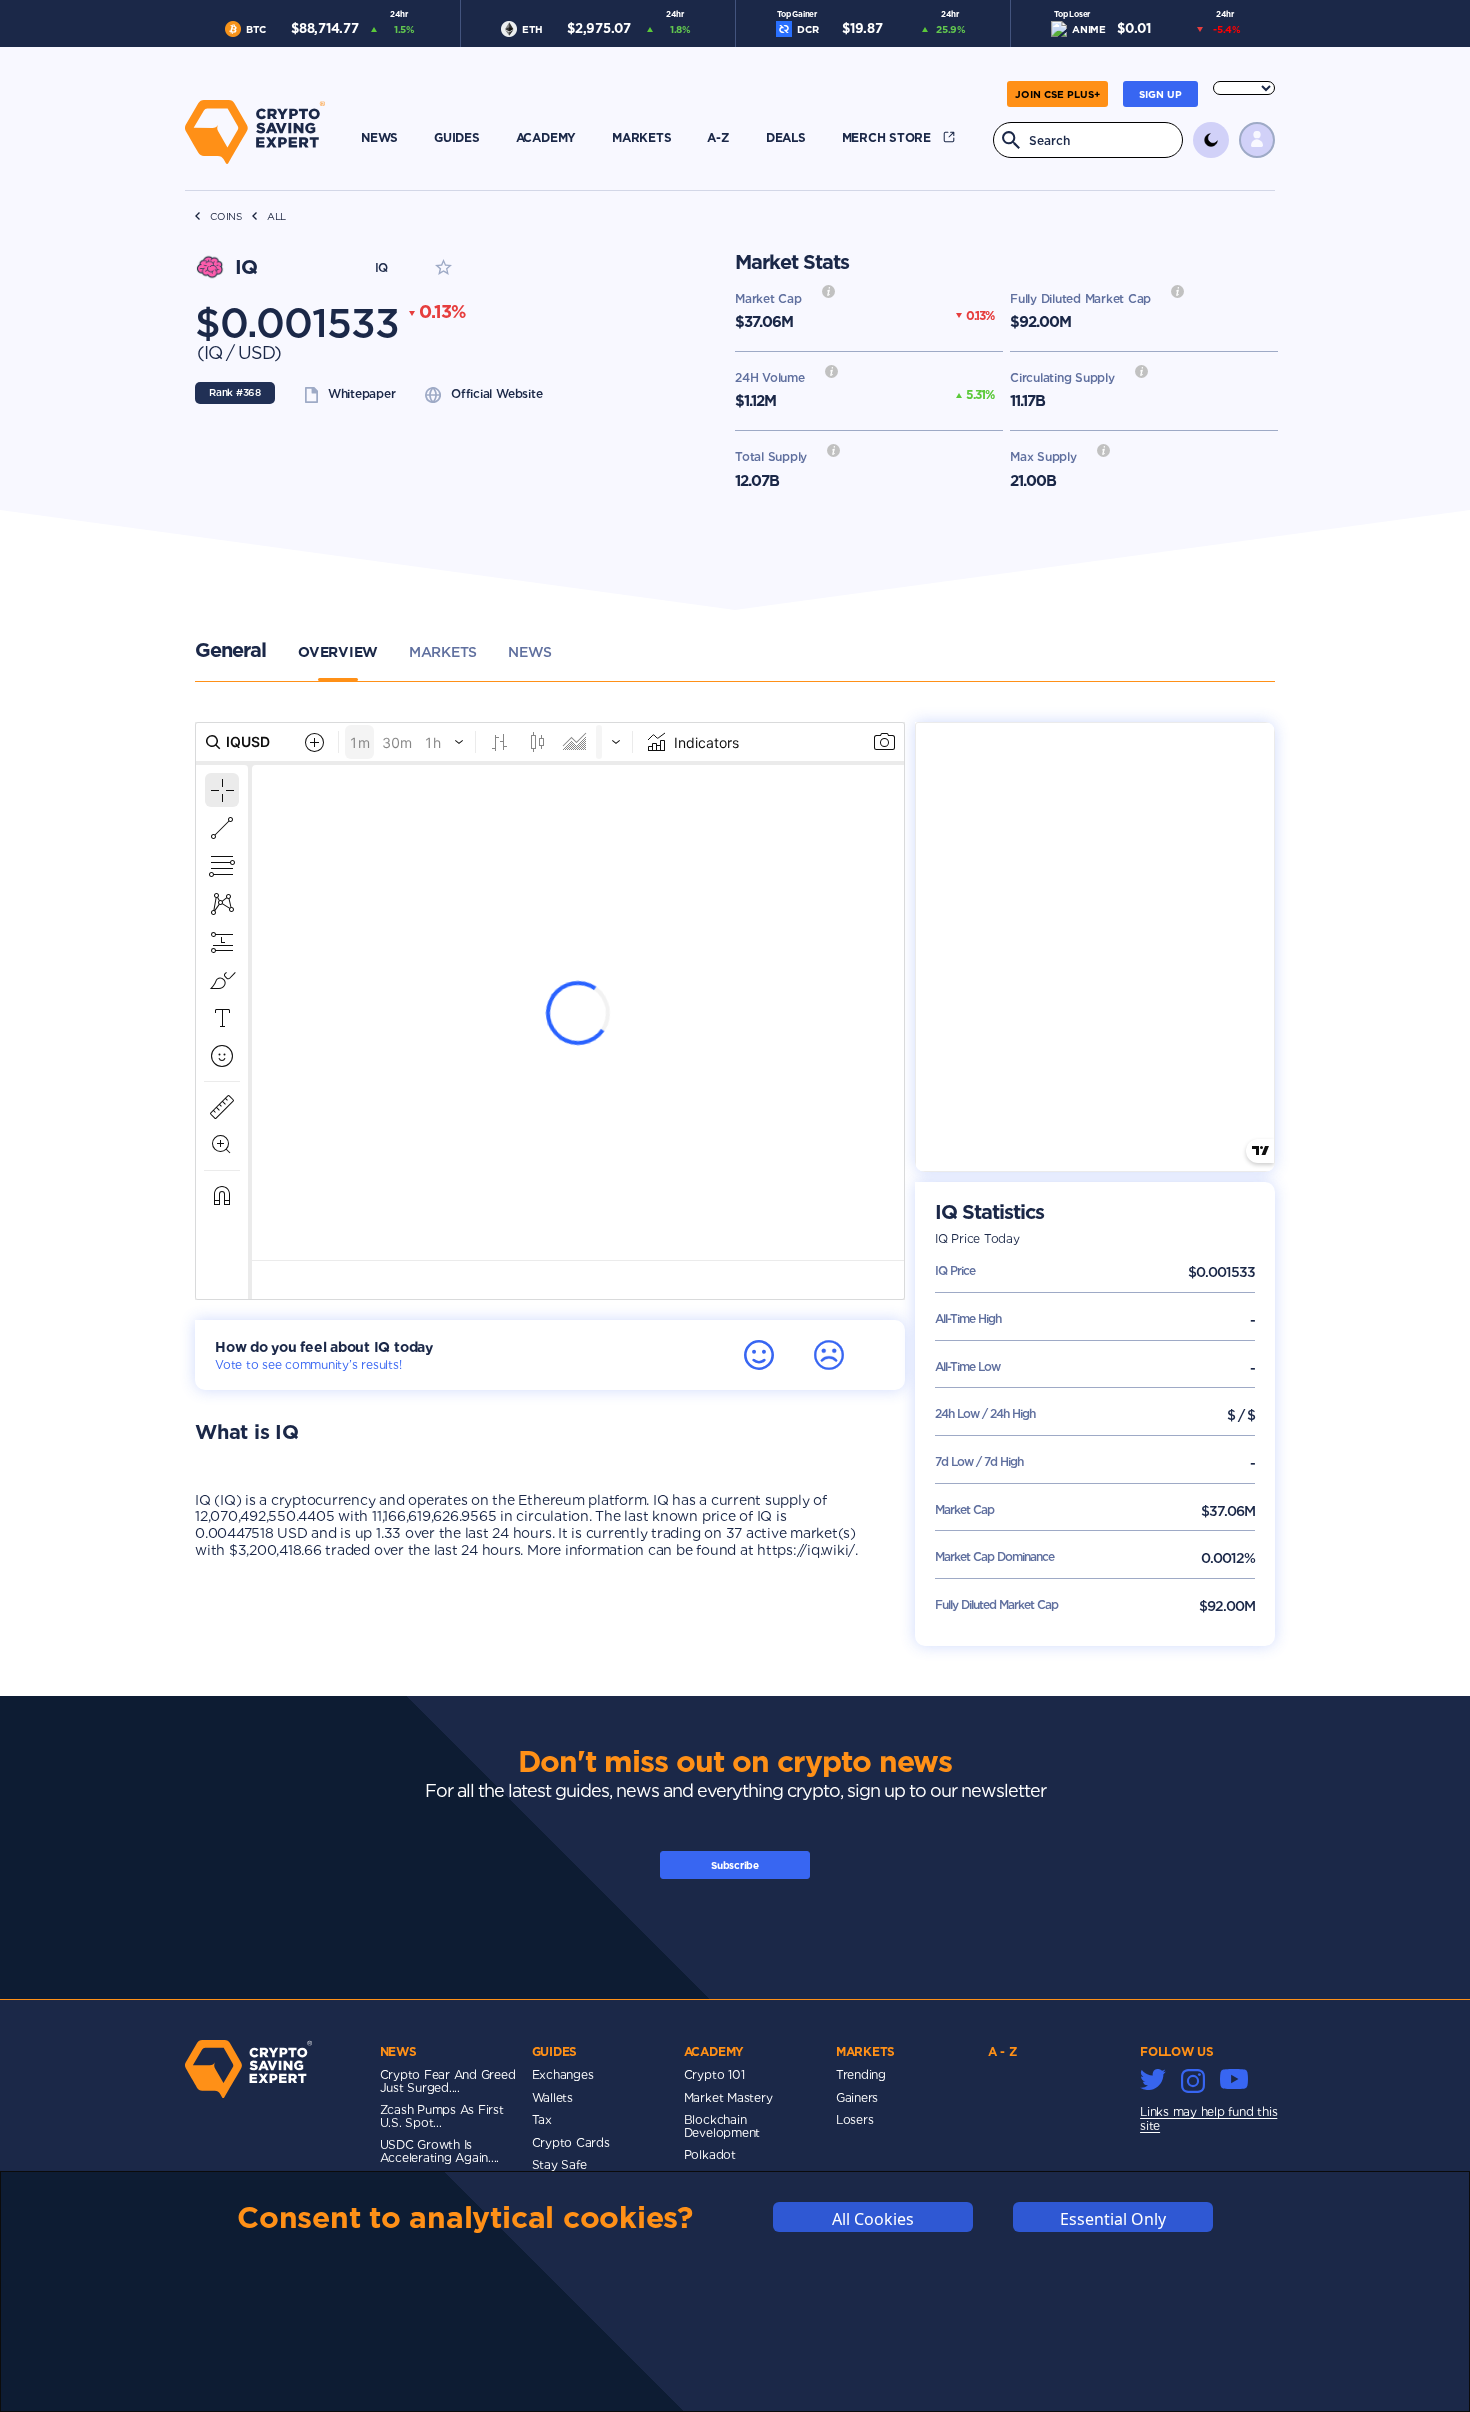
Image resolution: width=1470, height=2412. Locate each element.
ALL (276, 216)
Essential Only (1113, 2218)
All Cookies (873, 2218)
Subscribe (735, 1865)
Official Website (496, 393)
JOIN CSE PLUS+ (1057, 94)
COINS (226, 216)
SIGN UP (1160, 94)
